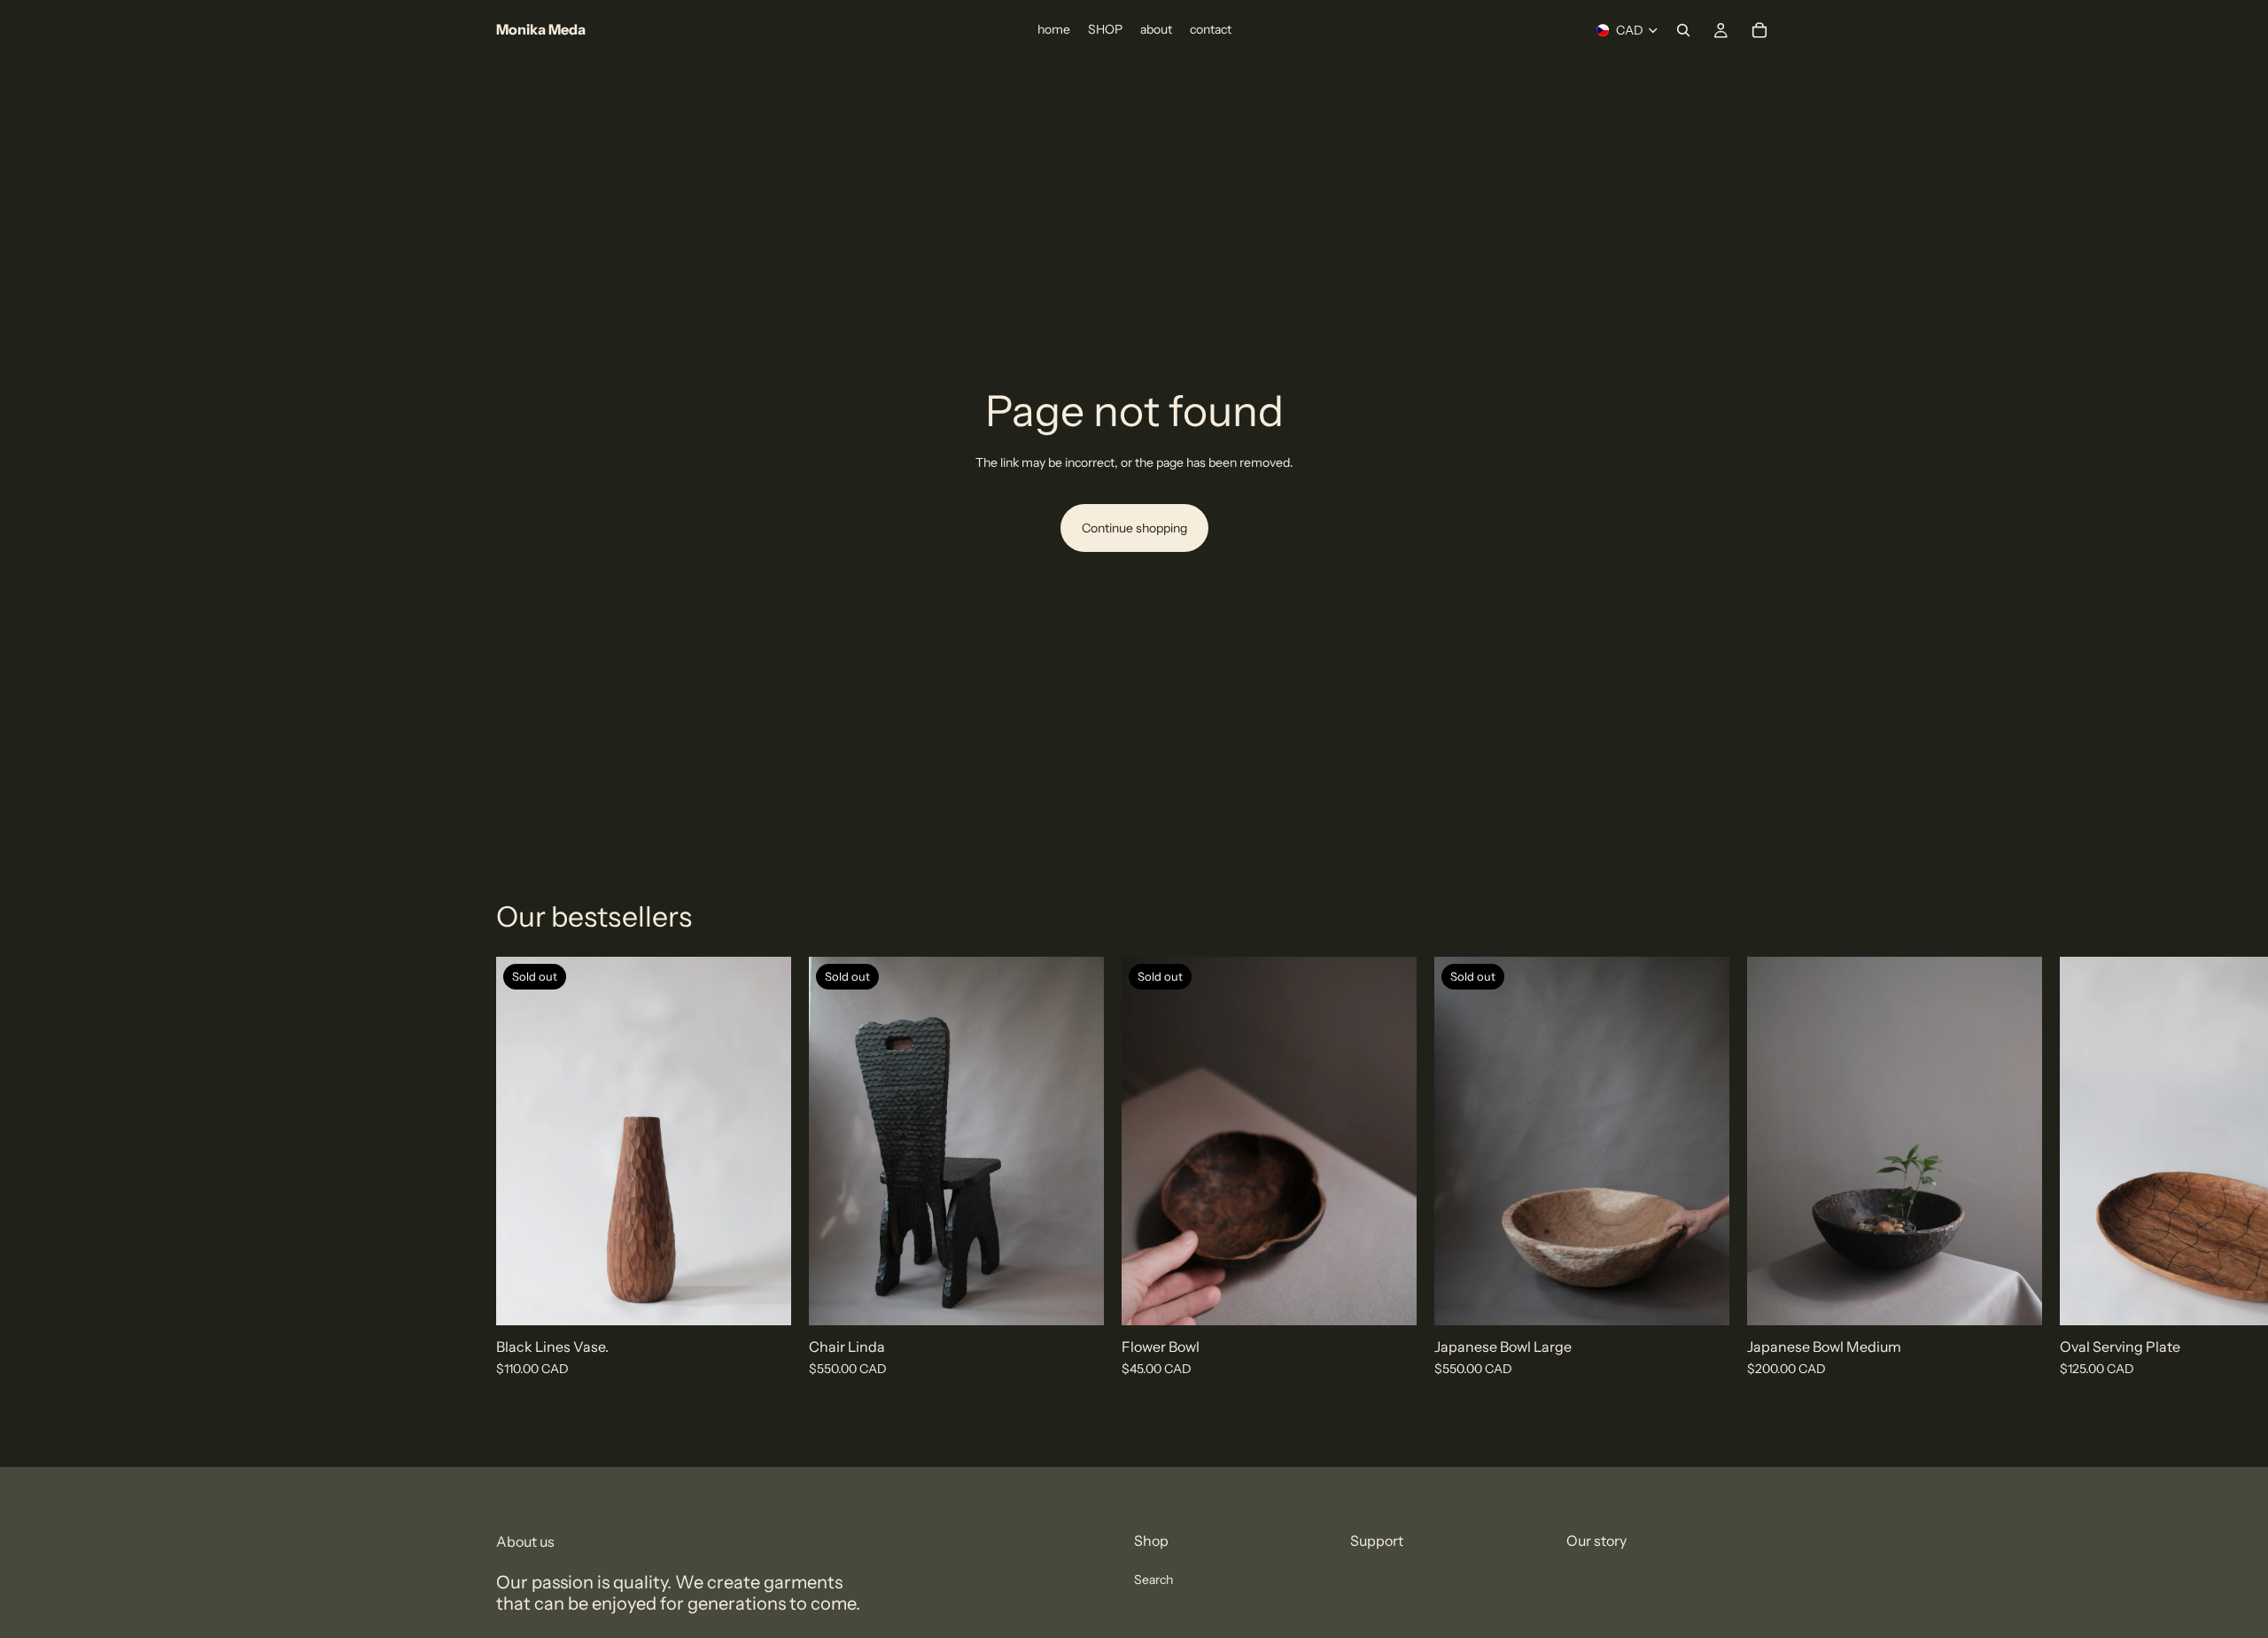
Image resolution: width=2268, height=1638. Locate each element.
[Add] (2015, 1299)
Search (1153, 1580)
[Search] (1683, 30)
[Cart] (1759, 30)
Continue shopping (1134, 528)
